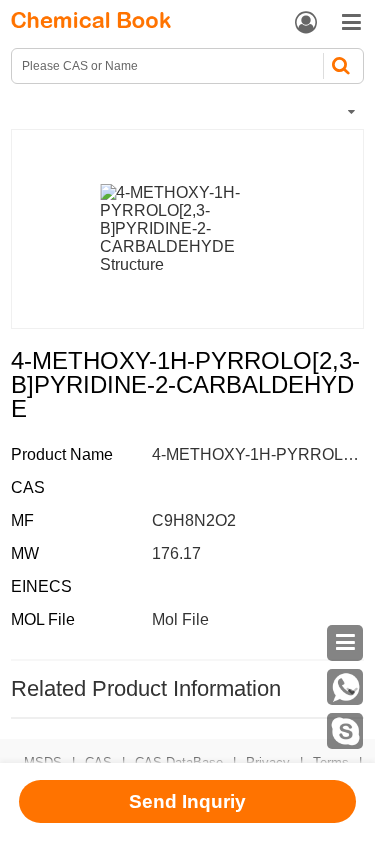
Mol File (180, 619)
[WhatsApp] (345, 687)
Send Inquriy (187, 801)
